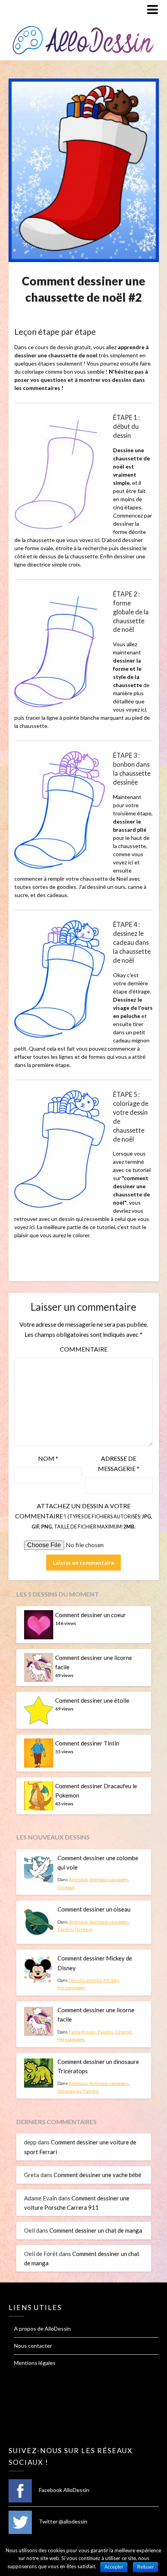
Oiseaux (66, 1887)
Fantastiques (82, 2032)
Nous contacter (33, 2346)
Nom (48, 1458)
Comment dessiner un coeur (90, 1615)
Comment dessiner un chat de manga (96, 2230)
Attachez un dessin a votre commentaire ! (84, 1516)
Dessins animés (85, 1980)
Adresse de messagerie (119, 1463)
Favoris (65, 1929)
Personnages (71, 1988)
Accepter (114, 2567)
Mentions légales (35, 2363)
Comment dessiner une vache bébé (97, 2175)
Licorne (123, 2032)
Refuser (145, 2567)
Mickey (111, 1980)
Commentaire (84, 1349)
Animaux (78, 1879)
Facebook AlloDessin (63, 2490)
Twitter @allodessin (63, 2521)
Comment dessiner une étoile (92, 1700)
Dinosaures (70, 2091)
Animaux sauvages (109, 1879)
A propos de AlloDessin (42, 2329)
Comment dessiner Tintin (87, 1743)
